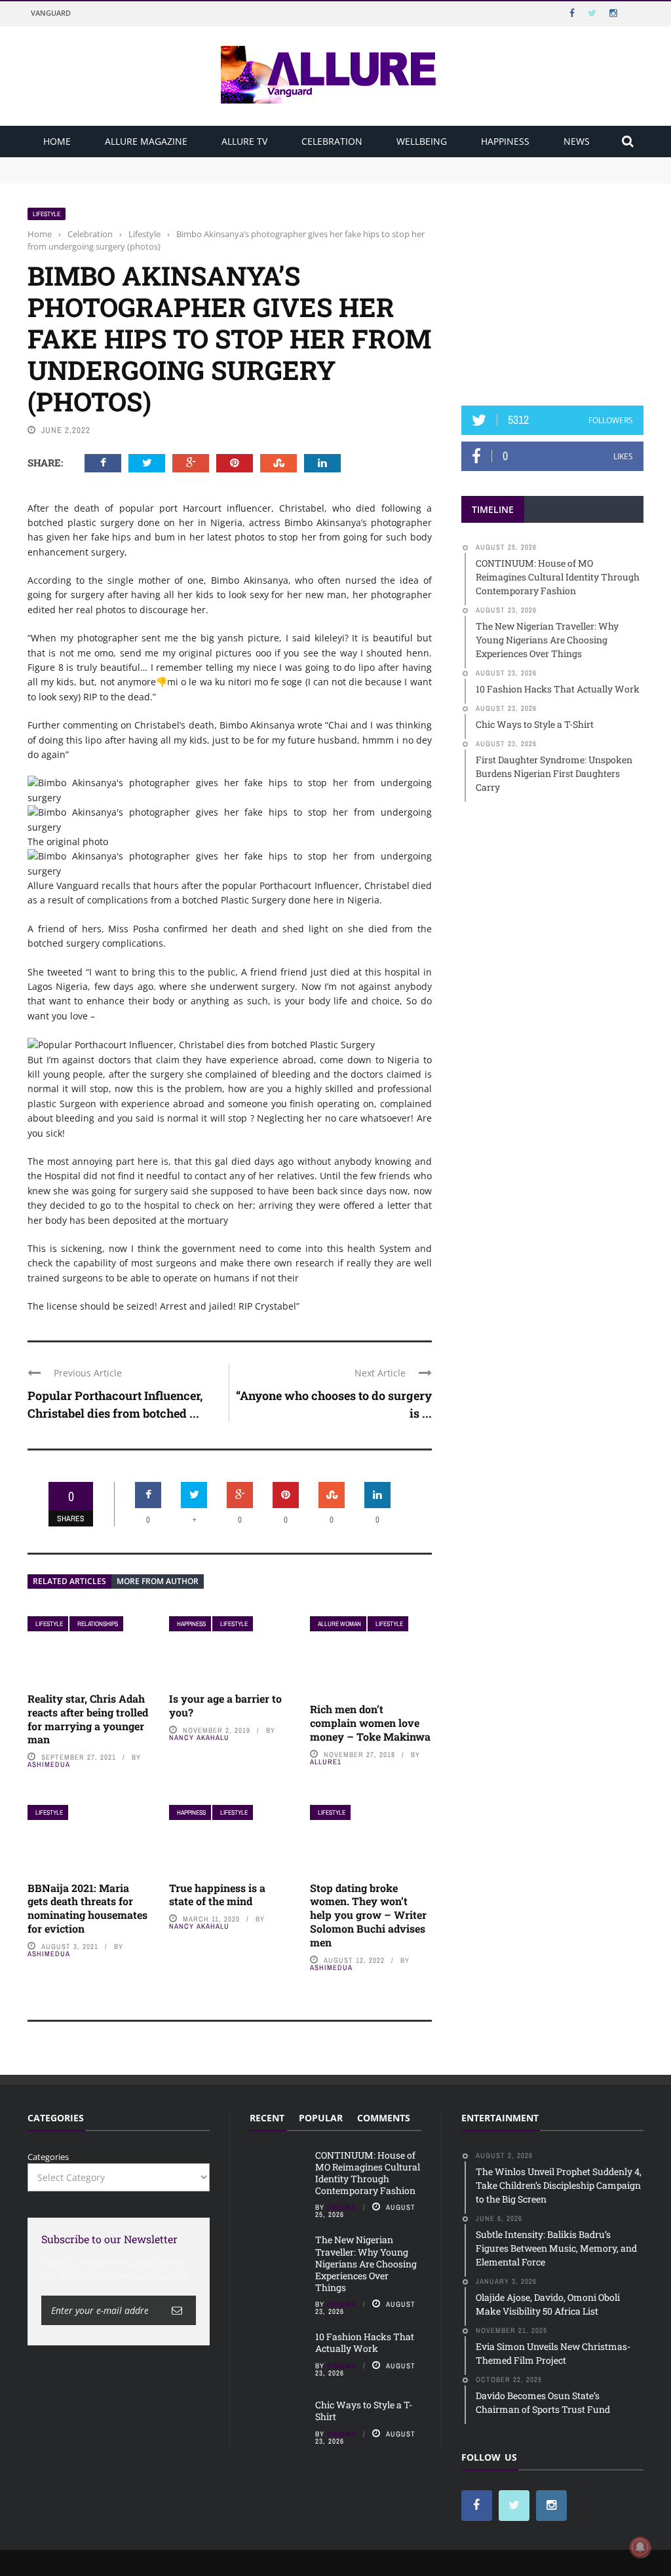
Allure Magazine (146, 141)
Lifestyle (47, 214)
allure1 (326, 1762)
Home (57, 141)
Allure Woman (339, 1624)
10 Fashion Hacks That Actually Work (365, 2342)
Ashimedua (49, 1764)
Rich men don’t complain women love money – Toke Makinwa (370, 1723)
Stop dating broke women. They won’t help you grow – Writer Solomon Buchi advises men (368, 1915)
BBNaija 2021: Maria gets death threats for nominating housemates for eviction (87, 1908)
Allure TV (244, 141)
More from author (158, 1581)
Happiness (505, 141)
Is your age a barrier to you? (225, 1705)
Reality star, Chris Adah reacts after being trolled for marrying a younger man (88, 1719)
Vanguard (51, 13)
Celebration (332, 141)
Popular (321, 2118)
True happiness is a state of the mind (217, 1895)
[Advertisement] (560, 289)
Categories (48, 2157)
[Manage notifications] (640, 2547)
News (577, 141)
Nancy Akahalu (199, 1737)
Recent (267, 2118)
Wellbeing (422, 141)
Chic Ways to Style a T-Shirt (364, 2411)
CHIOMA (342, 2207)
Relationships (98, 1624)
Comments (384, 2118)
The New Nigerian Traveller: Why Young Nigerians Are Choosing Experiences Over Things (212, 176)
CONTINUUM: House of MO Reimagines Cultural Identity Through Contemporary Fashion (208, 163)
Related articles (69, 1581)
